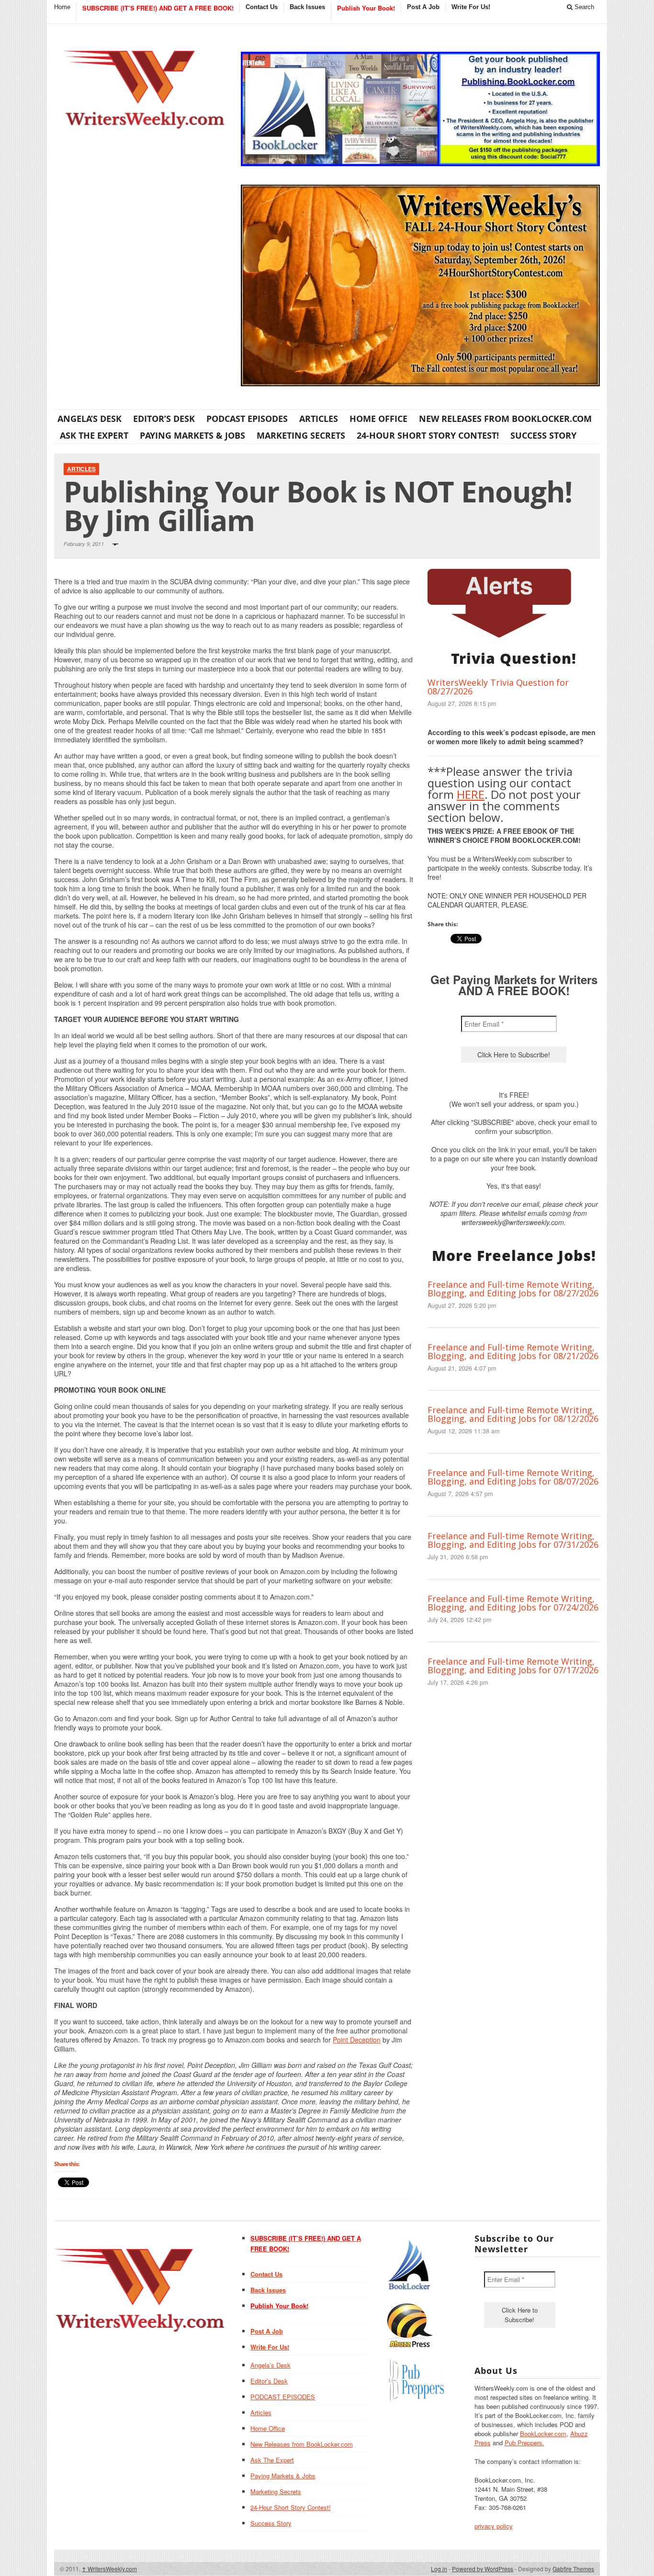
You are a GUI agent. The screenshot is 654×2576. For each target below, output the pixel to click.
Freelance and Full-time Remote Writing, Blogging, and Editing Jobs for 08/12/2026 (513, 1414)
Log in (439, 2569)
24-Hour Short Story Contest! (428, 435)
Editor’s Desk (164, 419)
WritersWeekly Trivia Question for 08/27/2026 (498, 687)
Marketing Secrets (301, 435)
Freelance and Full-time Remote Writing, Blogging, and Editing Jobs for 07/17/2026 (513, 1666)
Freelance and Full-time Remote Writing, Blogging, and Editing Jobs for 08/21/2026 (513, 1351)
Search (583, 7)
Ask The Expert (94, 435)
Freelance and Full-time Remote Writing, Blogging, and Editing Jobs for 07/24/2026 (513, 1603)
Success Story (543, 435)
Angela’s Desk (90, 419)
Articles (319, 419)
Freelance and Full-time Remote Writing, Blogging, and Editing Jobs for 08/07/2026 (513, 1477)
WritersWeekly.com (109, 2569)
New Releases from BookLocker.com (505, 419)
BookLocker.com (543, 2434)
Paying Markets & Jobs (192, 435)
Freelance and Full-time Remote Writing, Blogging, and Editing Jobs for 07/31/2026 (513, 1540)
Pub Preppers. (524, 2443)
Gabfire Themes (573, 2569)
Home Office (378, 419)
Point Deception (357, 2040)
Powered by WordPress (483, 2569)
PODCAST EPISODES (247, 419)
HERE (471, 794)
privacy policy (494, 2526)
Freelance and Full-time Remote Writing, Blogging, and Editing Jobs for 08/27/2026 (513, 1289)
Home (62, 7)
